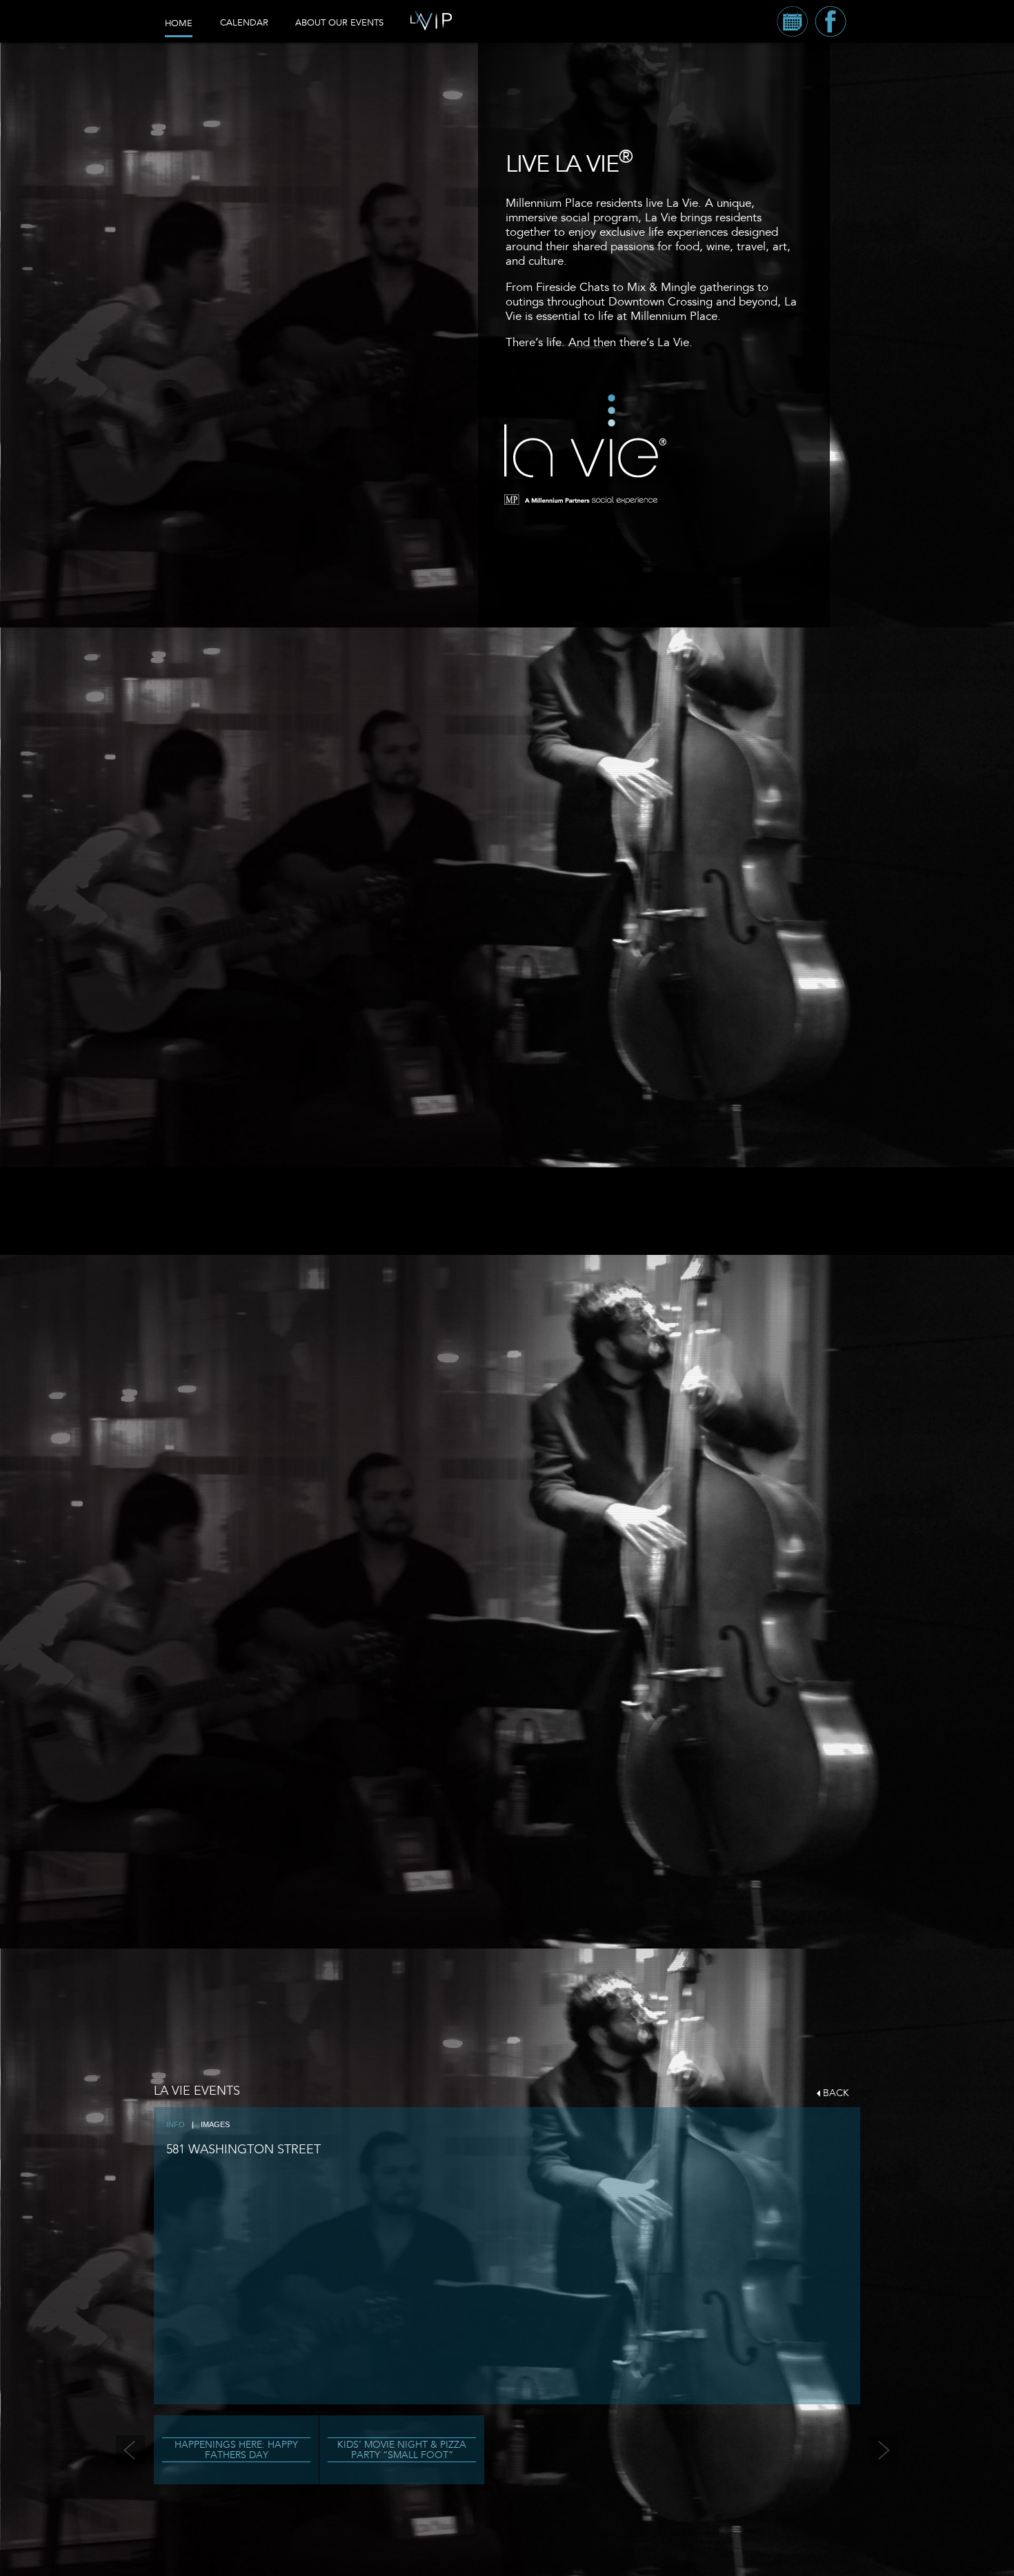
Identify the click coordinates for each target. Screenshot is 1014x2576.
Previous (130, 2450)
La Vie (583, 439)
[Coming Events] (792, 21)
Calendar (244, 23)
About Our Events (339, 23)
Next (884, 2450)
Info (176, 2124)
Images (215, 2124)
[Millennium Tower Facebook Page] (831, 21)
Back (836, 2093)
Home (179, 23)
